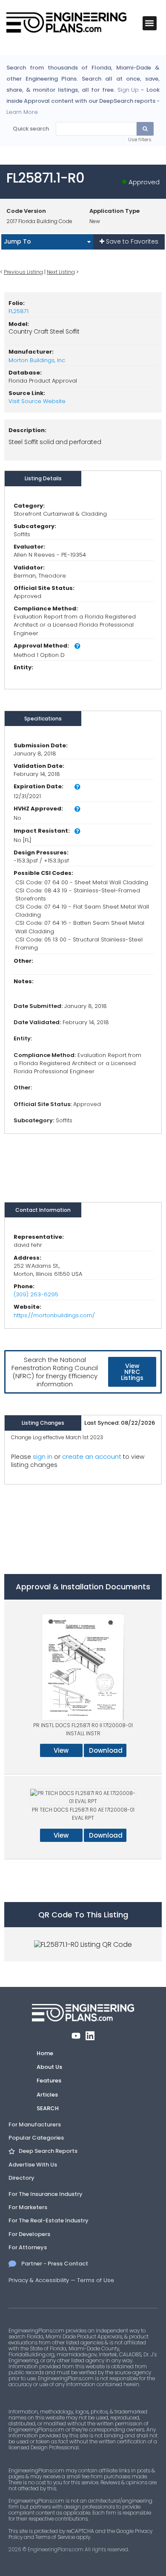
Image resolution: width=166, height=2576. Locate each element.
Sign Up (128, 90)
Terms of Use (96, 2280)
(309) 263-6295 (36, 1294)
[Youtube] (76, 2036)
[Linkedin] (90, 2036)
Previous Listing (23, 272)
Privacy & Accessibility (39, 2280)
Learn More (22, 112)
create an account (92, 1456)
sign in (43, 1457)
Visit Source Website (37, 401)
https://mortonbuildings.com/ (54, 1315)
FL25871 (19, 311)
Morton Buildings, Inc (37, 360)
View (61, 1750)
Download (106, 1750)
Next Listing (61, 272)
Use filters (140, 139)
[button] (150, 23)
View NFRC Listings (132, 1372)
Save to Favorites (131, 241)
